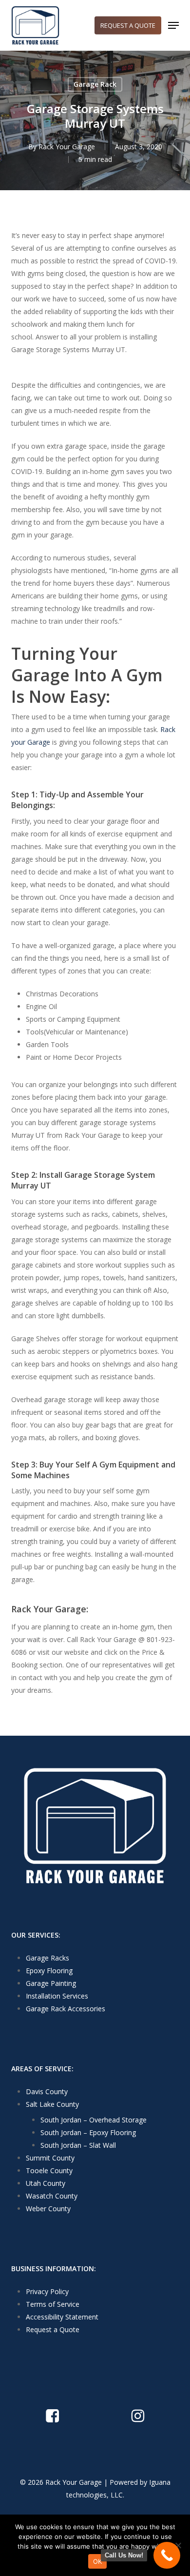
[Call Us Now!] (167, 2555)
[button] (173, 25)
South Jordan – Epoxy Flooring (88, 2132)
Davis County (47, 2091)
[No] (178, 2545)
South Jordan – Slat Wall (78, 2145)
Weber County (48, 2209)
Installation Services (57, 1996)
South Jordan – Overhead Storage (94, 2120)
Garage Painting (51, 1983)
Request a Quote (53, 2329)
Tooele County (49, 2170)
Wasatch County (52, 2196)
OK (98, 2561)
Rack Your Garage (67, 147)
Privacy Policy (47, 2291)
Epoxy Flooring (49, 1971)
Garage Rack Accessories (66, 2009)
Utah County (46, 2183)
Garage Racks (47, 1958)
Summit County (50, 2158)
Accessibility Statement (62, 2317)
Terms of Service (53, 2304)
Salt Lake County (52, 2104)
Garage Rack (95, 84)
